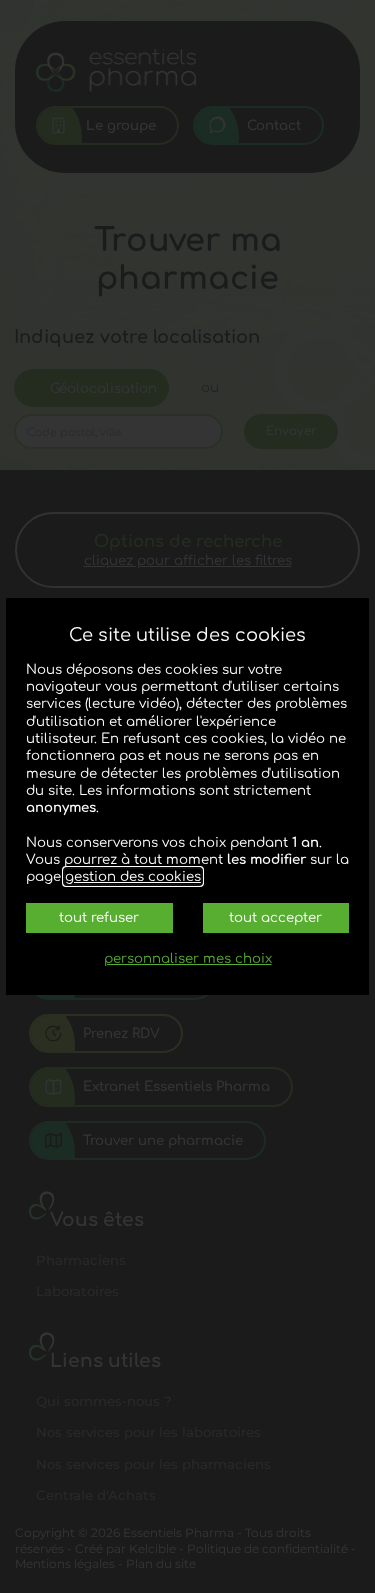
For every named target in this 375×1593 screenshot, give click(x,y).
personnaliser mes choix (188, 958)
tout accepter (275, 917)
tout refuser (99, 917)
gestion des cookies (133, 876)
